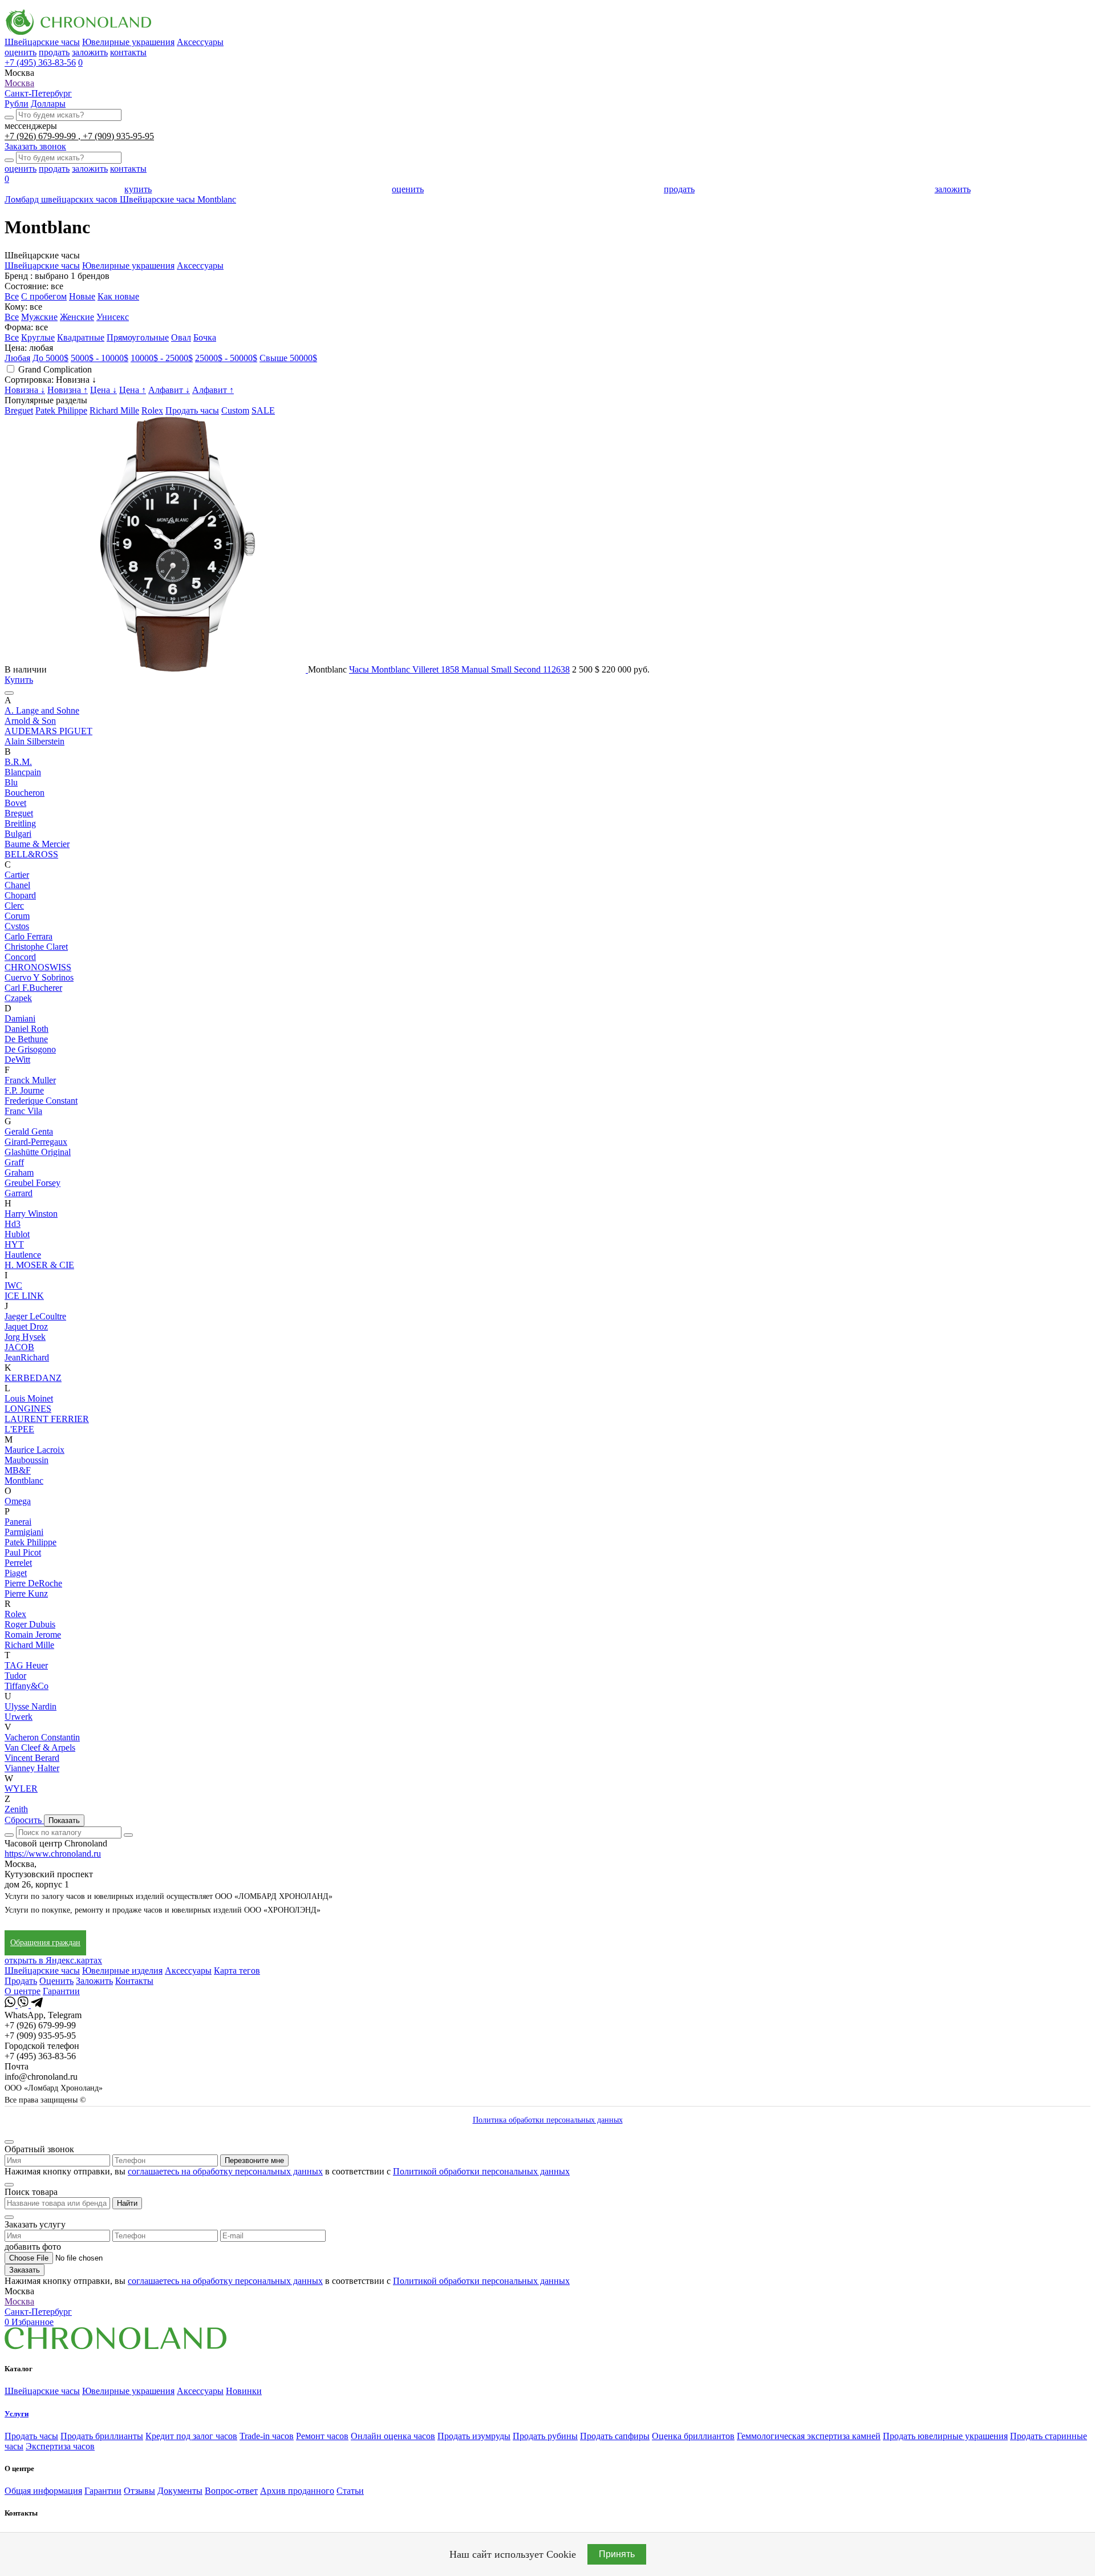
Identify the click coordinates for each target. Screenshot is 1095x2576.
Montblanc (24, 1481)
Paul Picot (23, 1552)
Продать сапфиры (615, 2436)
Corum (17, 916)
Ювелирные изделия (122, 1971)
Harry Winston (31, 1214)
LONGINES (28, 1409)
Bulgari (18, 834)
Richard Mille (114, 410)
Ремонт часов (322, 2436)
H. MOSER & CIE (39, 1265)
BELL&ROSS (31, 854)
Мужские (39, 317)
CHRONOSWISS (38, 967)
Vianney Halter (32, 1768)
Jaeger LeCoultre (35, 1316)
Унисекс (113, 317)
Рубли (17, 104)
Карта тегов (237, 1971)
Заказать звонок (35, 146)
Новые (82, 296)
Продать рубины (545, 2436)
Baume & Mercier (37, 844)
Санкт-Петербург (38, 93)
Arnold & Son (30, 721)
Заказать (25, 2270)
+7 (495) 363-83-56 (40, 62)
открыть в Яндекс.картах (53, 1960)
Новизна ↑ (68, 390)
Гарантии (61, 1991)
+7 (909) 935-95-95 (118, 136)
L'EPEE (19, 1429)
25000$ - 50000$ (226, 358)
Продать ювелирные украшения (945, 2436)
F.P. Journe (24, 1090)
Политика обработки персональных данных (548, 2120)
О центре (23, 1991)
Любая (17, 358)
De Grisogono (30, 1049)
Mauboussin (27, 1460)
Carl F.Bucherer (33, 988)
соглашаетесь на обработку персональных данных (225, 2171)
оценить (21, 52)
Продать (21, 1981)
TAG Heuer (26, 1665)
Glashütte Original (38, 1152)
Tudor (15, 1676)
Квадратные (81, 337)
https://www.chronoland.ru (53, 1854)
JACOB (19, 1347)
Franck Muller (30, 1080)
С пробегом (44, 296)
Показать (64, 1820)
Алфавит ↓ (169, 390)
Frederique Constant (41, 1101)
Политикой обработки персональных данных (481, 2171)
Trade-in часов (267, 2436)
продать (54, 52)
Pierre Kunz (26, 1593)
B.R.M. (18, 762)
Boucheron (25, 793)
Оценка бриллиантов (693, 2436)
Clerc (14, 906)
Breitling (20, 823)
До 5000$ (50, 358)
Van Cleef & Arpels (40, 1747)
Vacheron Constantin (42, 1737)
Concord (20, 957)
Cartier (17, 875)
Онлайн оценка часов (393, 2436)
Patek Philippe (61, 410)
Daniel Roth (27, 1029)
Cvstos (17, 926)
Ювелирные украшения (128, 42)
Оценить (56, 1981)
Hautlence (23, 1255)
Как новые (118, 296)
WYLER (21, 1789)
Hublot (17, 1234)
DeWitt (17, 1060)
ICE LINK (24, 1296)
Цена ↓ (104, 390)
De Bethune (26, 1039)
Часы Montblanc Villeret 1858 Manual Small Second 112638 (459, 669)
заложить (90, 52)
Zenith (16, 1809)
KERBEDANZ (33, 1378)
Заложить (94, 1981)
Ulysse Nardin (31, 1706)
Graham (19, 1172)
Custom (235, 410)
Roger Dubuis (30, 1624)
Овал (181, 337)
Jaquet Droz (26, 1327)
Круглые (38, 337)
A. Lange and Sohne (42, 710)
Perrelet (18, 1563)
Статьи (350, 2491)
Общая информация (43, 2491)
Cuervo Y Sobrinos (39, 977)
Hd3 (13, 1224)
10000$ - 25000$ (162, 358)
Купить (19, 680)
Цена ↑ (133, 390)
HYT (14, 1244)
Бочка (205, 337)
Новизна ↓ (25, 390)
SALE (263, 410)
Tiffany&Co (27, 1686)
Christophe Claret (36, 947)
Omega (18, 1501)
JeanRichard (27, 1357)
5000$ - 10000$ (100, 358)
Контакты (134, 1981)
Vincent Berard (32, 1758)
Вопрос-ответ (231, 2491)
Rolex (152, 410)
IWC (13, 1285)
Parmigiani (24, 1532)
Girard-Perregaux (36, 1142)
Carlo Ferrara (29, 936)
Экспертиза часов (60, 2446)
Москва (19, 83)
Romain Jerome (33, 1635)
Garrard (19, 1193)
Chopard (20, 895)
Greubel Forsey (33, 1183)
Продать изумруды (474, 2436)
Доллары (48, 104)
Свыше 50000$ (288, 358)
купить (138, 189)
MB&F (18, 1470)
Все (12, 296)
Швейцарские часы (42, 42)
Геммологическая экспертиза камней (809, 2436)
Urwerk (19, 1717)
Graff (14, 1162)
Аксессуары (200, 42)
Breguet (19, 410)
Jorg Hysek (25, 1337)
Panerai (18, 1522)
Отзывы (139, 2491)
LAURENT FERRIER (47, 1419)
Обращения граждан (45, 1943)
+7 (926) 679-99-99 (41, 136)
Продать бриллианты (102, 2436)
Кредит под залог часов (191, 2436)
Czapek (18, 998)
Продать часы (192, 410)
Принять (617, 2554)
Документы (180, 2491)
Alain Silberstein (35, 741)
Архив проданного (297, 2491)
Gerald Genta (29, 1131)
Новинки (244, 2391)
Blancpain (23, 772)
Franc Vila (23, 1111)
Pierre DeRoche (33, 1583)
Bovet (15, 803)
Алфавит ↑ (213, 390)
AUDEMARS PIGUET (48, 731)
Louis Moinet (29, 1398)
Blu (11, 782)
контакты (128, 52)
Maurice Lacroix (35, 1450)
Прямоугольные (138, 337)
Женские (77, 317)
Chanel (17, 885)
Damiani (20, 1018)
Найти (127, 2203)
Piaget (16, 1573)
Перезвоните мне (254, 2160)
